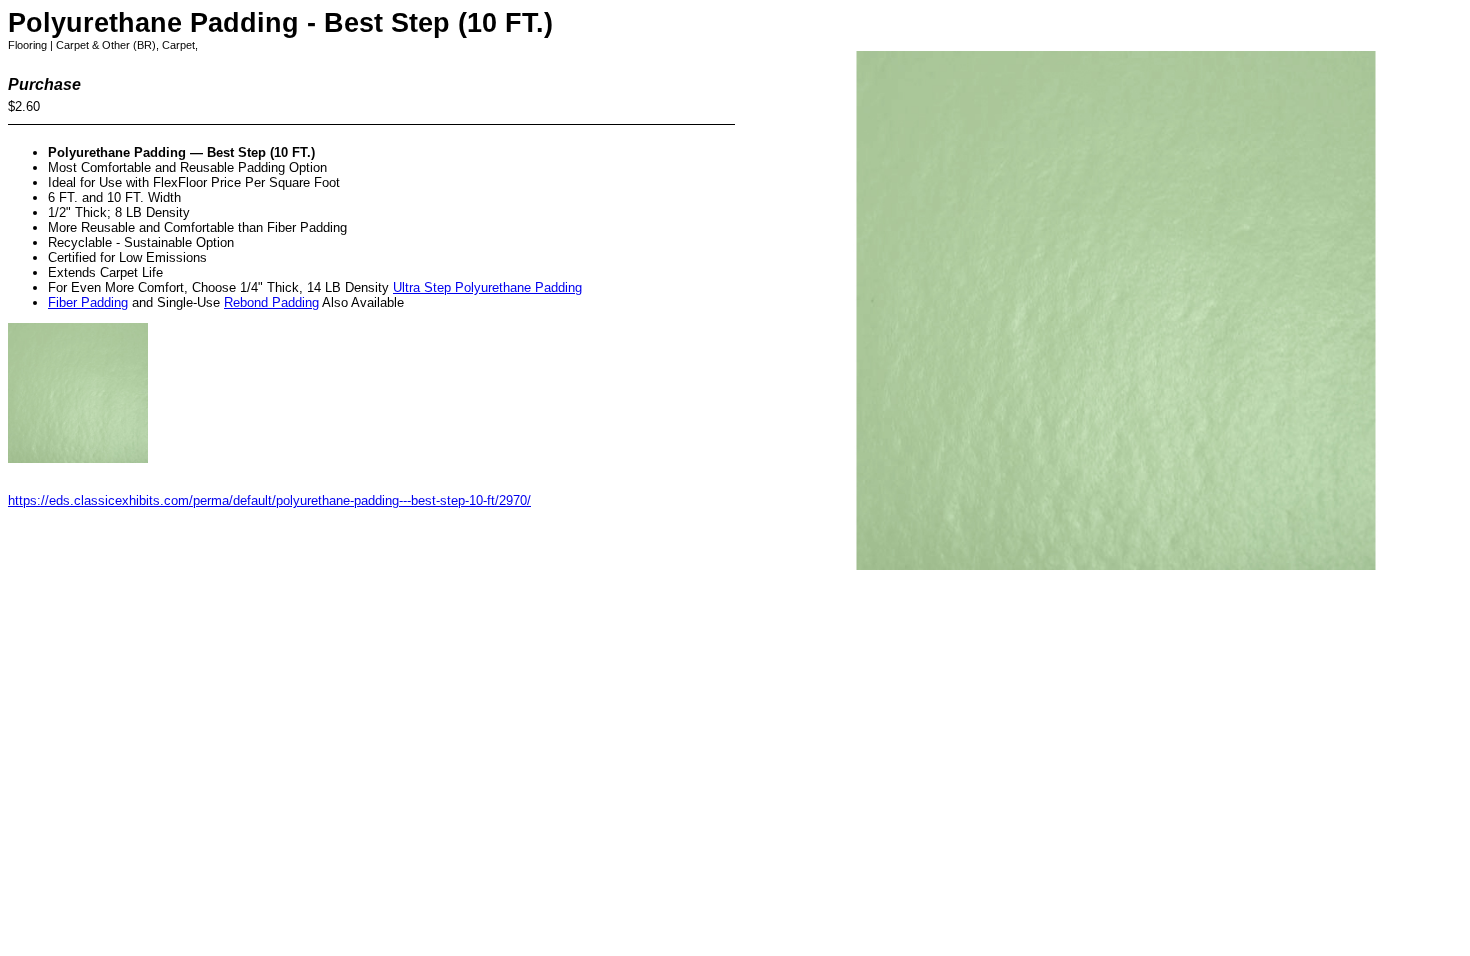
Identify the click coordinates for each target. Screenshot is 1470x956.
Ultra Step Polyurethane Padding (487, 287)
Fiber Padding (88, 302)
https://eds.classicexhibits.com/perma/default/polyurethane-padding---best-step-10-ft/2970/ (269, 500)
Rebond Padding (271, 302)
